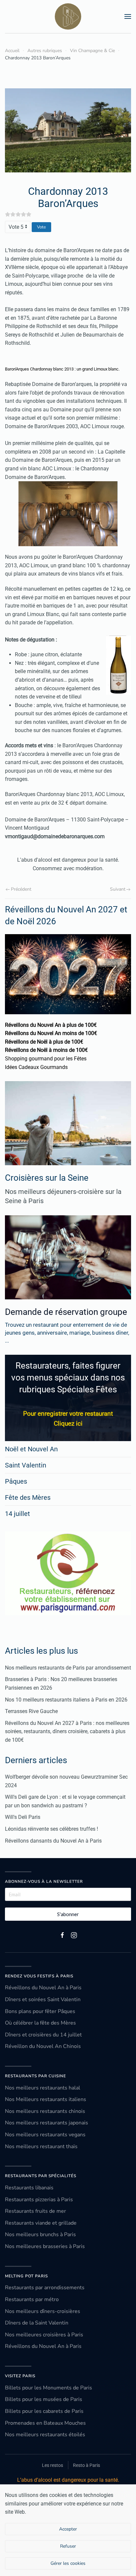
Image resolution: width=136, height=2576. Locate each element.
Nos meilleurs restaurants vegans (45, 2135)
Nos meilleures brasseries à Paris (45, 2246)
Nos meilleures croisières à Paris (44, 2335)
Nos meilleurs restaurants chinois (45, 2111)
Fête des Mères (28, 1497)
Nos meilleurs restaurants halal (43, 2088)
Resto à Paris (86, 2465)
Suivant (118, 889)
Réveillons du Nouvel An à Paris (43, 1988)
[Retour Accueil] (68, 16)
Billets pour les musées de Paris (44, 2399)
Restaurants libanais (29, 2188)
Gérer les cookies (68, 2563)
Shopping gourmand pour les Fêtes (46, 1059)
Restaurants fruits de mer (35, 2211)
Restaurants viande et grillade (41, 2223)
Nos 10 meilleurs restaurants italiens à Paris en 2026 (66, 1700)
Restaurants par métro (32, 2299)
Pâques (16, 1481)
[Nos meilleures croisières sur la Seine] (68, 1123)
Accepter (68, 2529)
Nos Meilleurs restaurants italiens (46, 2099)
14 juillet (17, 1514)
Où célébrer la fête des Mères (40, 2023)
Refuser (68, 2546)
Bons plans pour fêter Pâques (40, 2011)
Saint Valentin (26, 1465)
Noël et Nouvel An (31, 1449)
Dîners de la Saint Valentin (37, 2323)
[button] (128, 16)
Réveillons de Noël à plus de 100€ (44, 1042)
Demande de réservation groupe (66, 1312)
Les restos (52, 2465)
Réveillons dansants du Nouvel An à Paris (53, 1841)
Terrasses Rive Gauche (31, 1711)
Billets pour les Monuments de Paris (49, 2388)
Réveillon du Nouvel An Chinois (43, 2046)
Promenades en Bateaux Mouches (45, 2423)
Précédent (21, 889)
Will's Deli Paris (23, 1817)
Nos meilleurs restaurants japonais (47, 2123)
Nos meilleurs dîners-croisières (43, 2311)
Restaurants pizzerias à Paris (39, 2200)
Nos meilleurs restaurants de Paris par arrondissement (68, 1668)
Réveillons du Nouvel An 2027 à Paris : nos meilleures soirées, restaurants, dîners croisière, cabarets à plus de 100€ (67, 1732)
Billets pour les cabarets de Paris (44, 2411)
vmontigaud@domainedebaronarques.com (55, 836)
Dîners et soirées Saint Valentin (43, 1999)
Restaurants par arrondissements (45, 2288)
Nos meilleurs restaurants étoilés (45, 2435)
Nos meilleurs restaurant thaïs (41, 2147)
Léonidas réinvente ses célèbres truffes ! (51, 1829)
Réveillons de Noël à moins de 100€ (46, 1050)
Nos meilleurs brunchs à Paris (40, 2235)
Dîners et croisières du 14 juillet (43, 2035)
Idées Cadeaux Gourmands (36, 1067)
